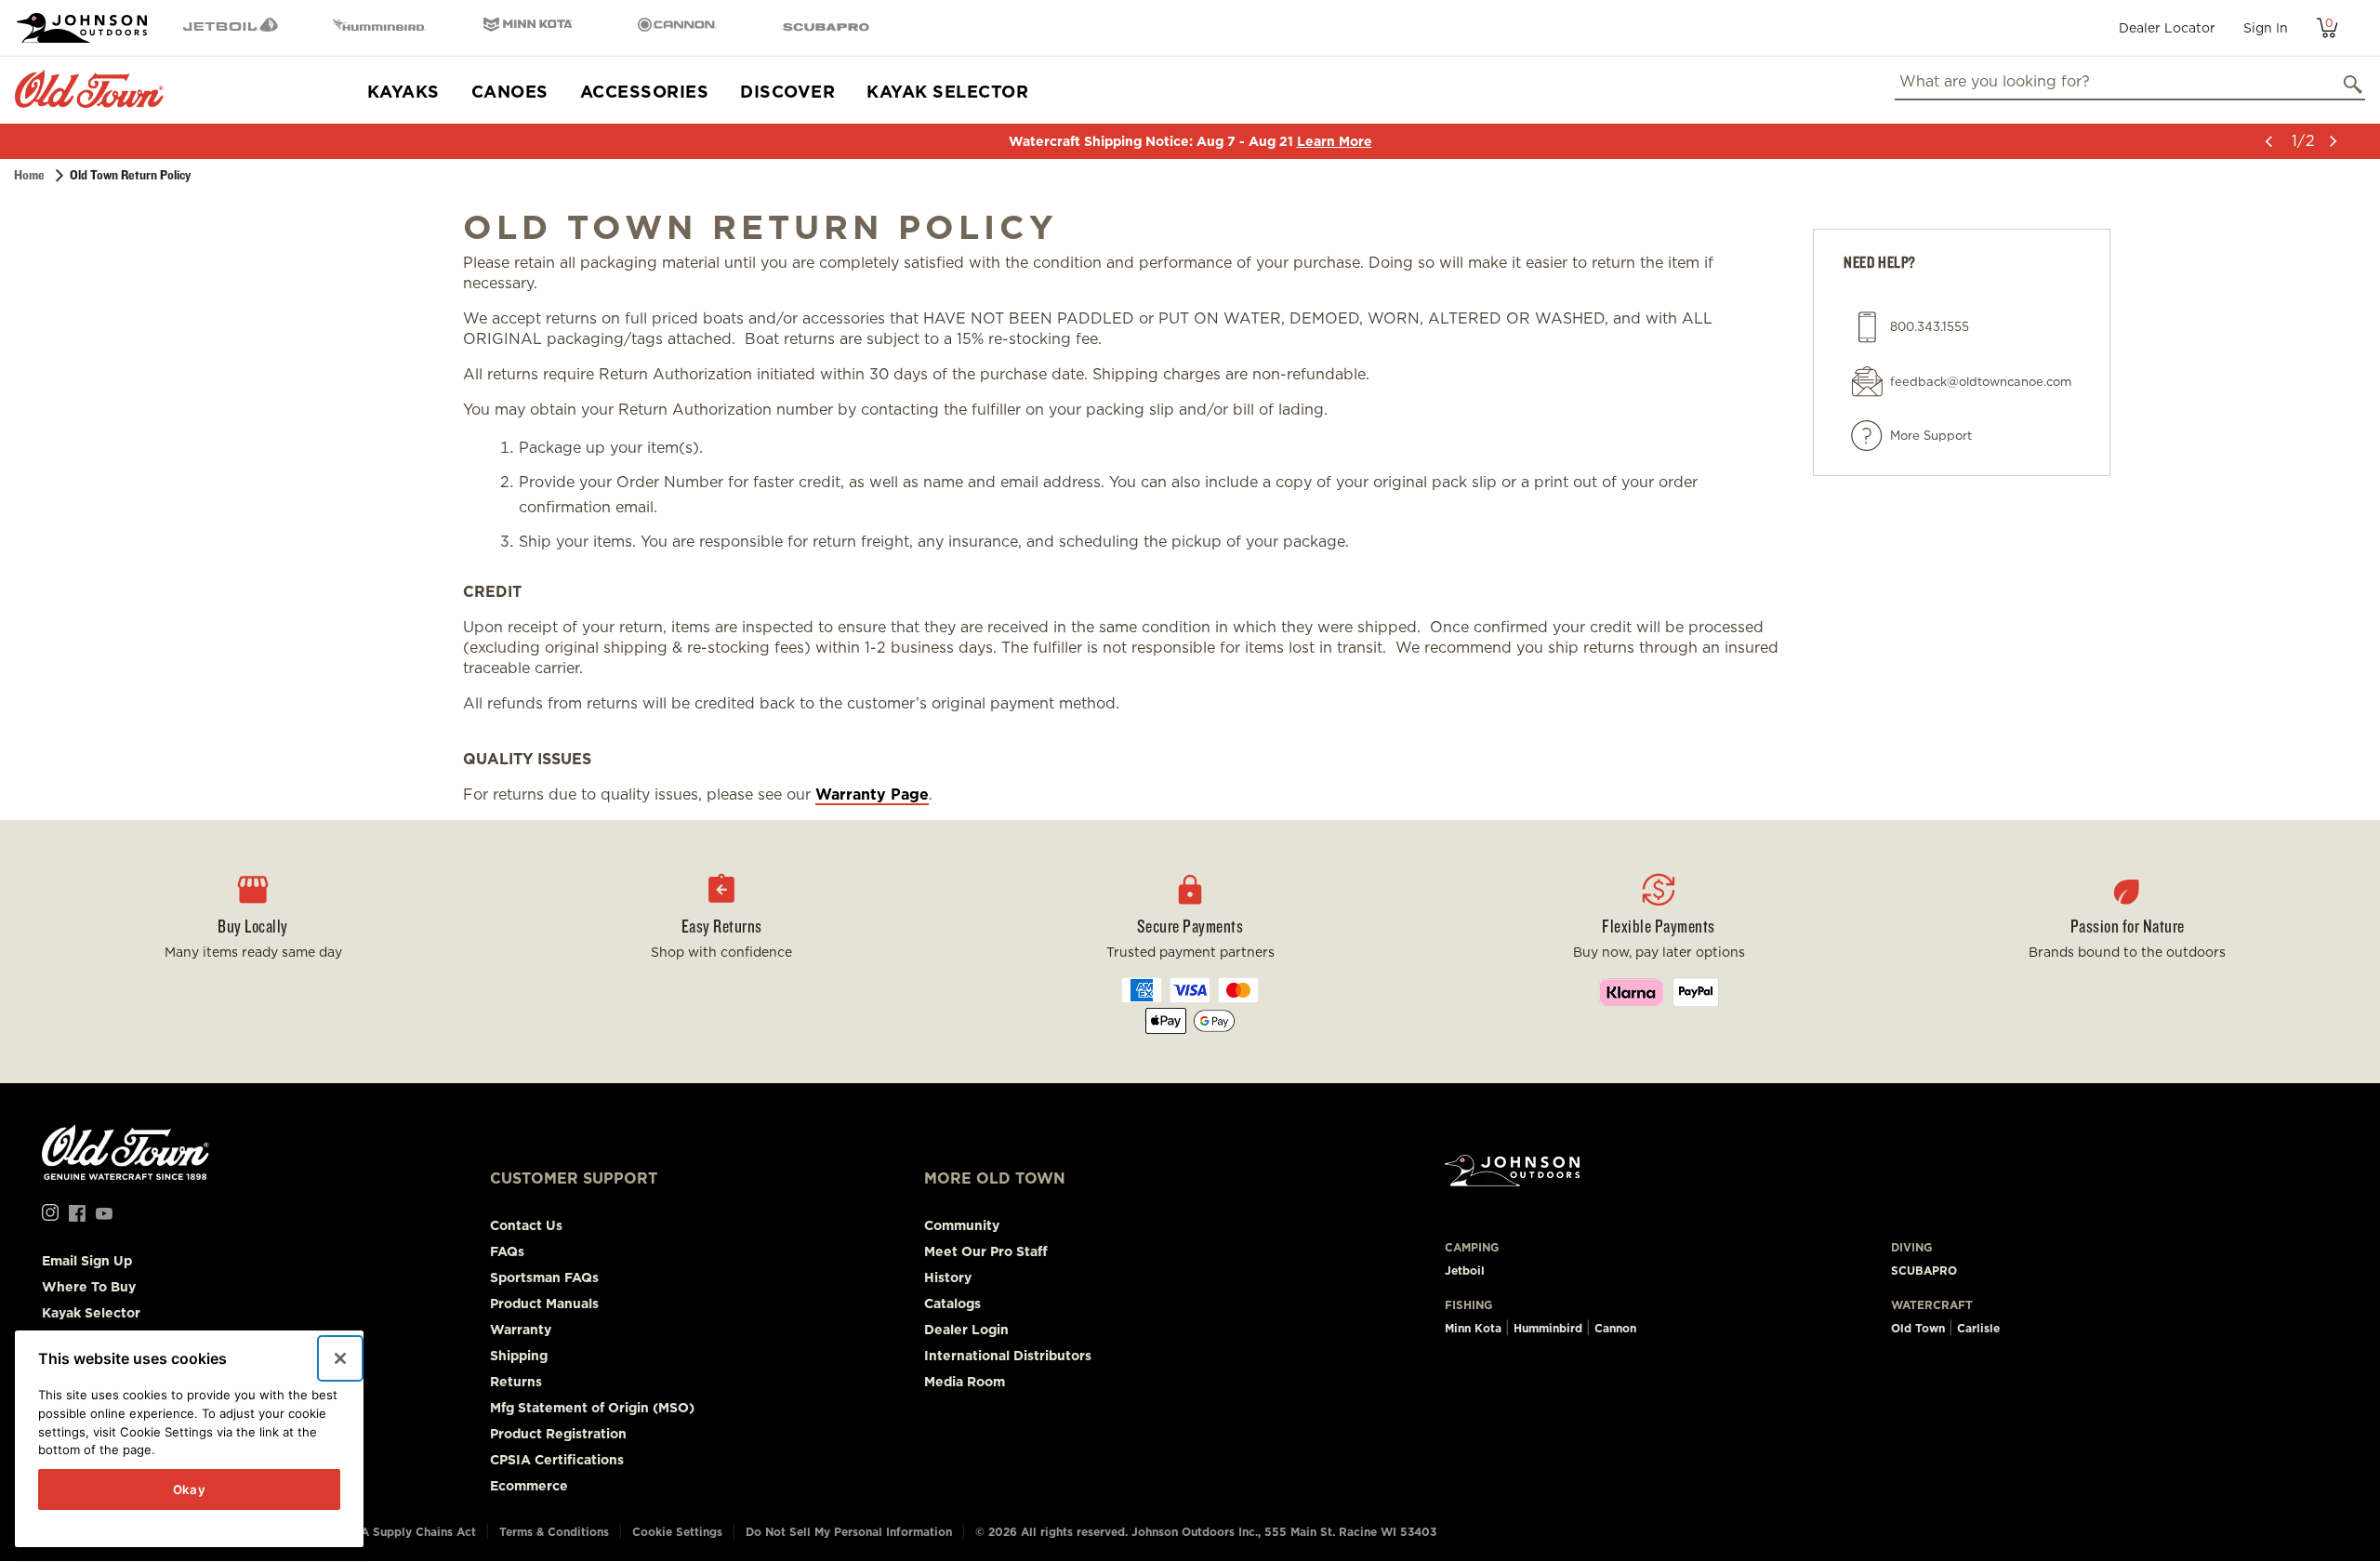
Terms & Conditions (554, 1532)
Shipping (519, 1356)
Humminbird (1548, 1328)
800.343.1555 (1930, 327)
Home (29, 175)
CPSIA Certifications (557, 1460)
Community (962, 1225)
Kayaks (403, 92)
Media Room (965, 1382)
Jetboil (1465, 1271)
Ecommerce (529, 1486)
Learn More (1335, 141)
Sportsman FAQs (544, 1277)
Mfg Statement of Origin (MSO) (592, 1408)
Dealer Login (966, 1330)
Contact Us (526, 1225)
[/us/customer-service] (1867, 436)
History (948, 1277)
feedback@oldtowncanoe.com (1981, 382)
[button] (2268, 141)
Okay (190, 1489)
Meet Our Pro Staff (986, 1251)
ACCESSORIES (645, 92)
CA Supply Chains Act (414, 1532)
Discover (787, 92)
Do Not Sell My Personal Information (849, 1532)
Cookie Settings (677, 1532)
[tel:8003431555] (1867, 327)
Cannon (1615, 1328)
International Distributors (1008, 1356)
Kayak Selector (947, 92)
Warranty (521, 1330)
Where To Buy (89, 1287)
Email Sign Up (87, 1261)
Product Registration (558, 1434)
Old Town (1918, 1328)
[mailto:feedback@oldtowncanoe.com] (1867, 382)
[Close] (340, 1358)
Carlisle (1978, 1328)
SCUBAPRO (1924, 1271)
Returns (516, 1382)
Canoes (510, 92)
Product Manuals (544, 1304)
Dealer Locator (2167, 28)
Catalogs (952, 1304)
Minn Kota (1473, 1328)
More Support (1931, 436)
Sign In (2266, 28)
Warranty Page (872, 794)
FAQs (507, 1251)
